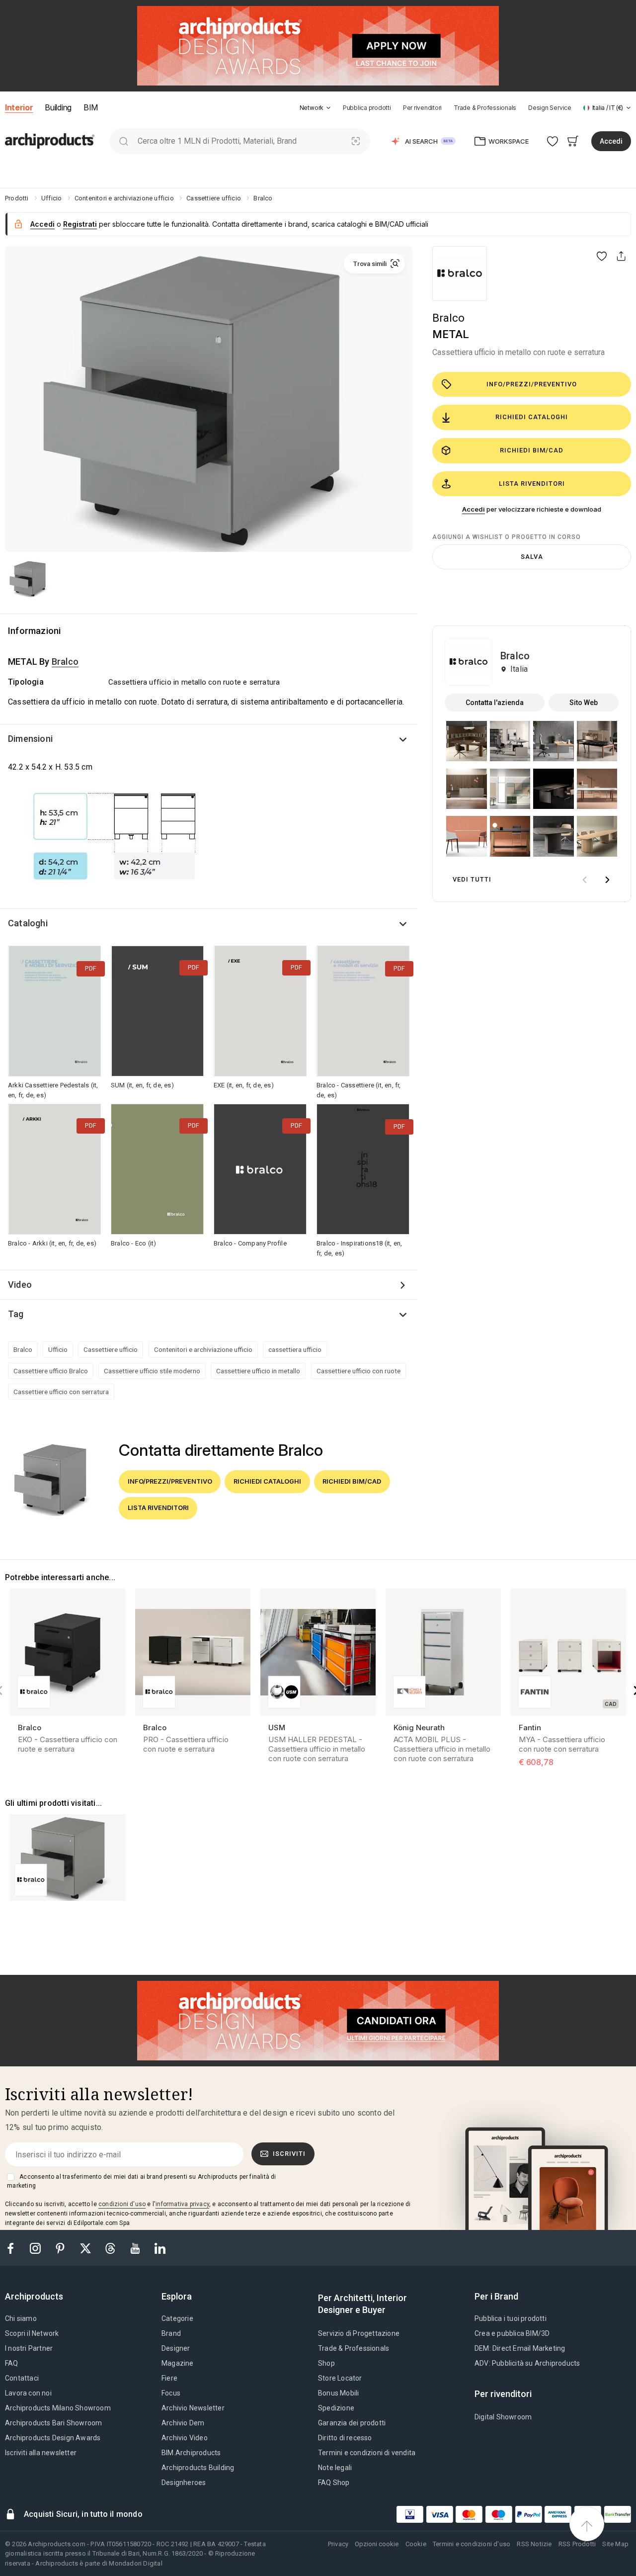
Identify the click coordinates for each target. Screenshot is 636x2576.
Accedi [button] (611, 141)
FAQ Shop (334, 2483)
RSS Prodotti (577, 2544)
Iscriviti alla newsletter (41, 2453)
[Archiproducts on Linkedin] (160, 2248)
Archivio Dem (183, 2423)
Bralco (448, 318)
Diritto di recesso (345, 2438)
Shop (326, 2363)
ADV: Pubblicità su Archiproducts (527, 2363)
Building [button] (58, 107)
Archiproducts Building (198, 2468)
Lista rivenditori (532, 484)
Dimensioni (30, 739)
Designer (176, 2348)
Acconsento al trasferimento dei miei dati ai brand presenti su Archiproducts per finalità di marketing (141, 2181)
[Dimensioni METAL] (115, 840)
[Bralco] (460, 273)
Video (20, 1285)
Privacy (338, 2544)
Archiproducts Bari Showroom (53, 2423)
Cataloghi (28, 923)
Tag (16, 1314)
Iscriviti (289, 2154)
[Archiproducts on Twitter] (86, 2248)
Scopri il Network (32, 2333)
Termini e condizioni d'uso (472, 2544)
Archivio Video (185, 2438)
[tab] (328, 108)
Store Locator (340, 2378)
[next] (607, 880)
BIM (91, 107)
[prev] (584, 880)
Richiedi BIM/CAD (532, 450)
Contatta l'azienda (495, 703)
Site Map (615, 2544)
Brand (171, 2333)
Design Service (550, 108)
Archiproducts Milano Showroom (58, 2408)
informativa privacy (182, 2204)
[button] (315, 108)
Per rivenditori (422, 108)
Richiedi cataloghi (532, 417)
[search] (123, 141)
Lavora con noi (28, 2393)
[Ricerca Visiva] (356, 141)
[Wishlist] (553, 141)
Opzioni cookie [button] (377, 2544)
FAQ (12, 2363)
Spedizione (336, 2408)
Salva (532, 557)
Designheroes (184, 2483)
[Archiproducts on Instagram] (36, 2248)
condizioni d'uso (122, 2204)
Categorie (177, 2318)
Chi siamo (21, 2318)
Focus (171, 2393)
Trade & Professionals (485, 108)
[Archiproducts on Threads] (111, 2248)
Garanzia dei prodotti (352, 2423)
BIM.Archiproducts (191, 2453)
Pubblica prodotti (367, 108)
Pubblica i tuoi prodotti (511, 2318)
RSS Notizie (534, 2544)
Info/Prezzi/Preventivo (532, 384)
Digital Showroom (503, 2417)
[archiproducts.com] (50, 140)
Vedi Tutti (472, 879)
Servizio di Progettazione (359, 2333)
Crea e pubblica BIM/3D (512, 2333)
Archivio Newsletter (193, 2408)
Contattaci (22, 2378)
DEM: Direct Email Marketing (520, 2348)
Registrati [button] (80, 224)
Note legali (335, 2468)
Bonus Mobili (338, 2393)
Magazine (178, 2363)
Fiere (169, 2378)
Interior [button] (19, 107)
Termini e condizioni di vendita (367, 2453)
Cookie (416, 2544)
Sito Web (584, 703)
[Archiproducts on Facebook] (14, 2248)
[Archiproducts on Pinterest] (61, 2248)
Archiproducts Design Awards (53, 2438)
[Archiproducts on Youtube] (136, 2248)
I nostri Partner (29, 2348)
